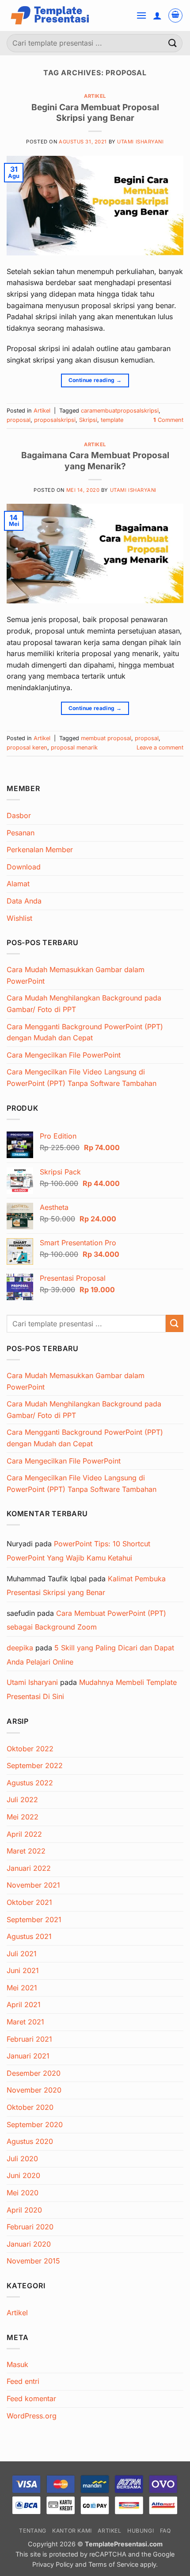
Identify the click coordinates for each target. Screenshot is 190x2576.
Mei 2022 (23, 1817)
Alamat (18, 884)
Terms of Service (113, 2564)
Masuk (17, 2364)
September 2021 (34, 1919)
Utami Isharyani (140, 142)
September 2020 (35, 2124)
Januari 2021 (28, 2056)
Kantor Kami (72, 2531)
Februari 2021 (29, 2039)
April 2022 (24, 1834)
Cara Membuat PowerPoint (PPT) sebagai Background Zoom (86, 1620)
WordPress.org (32, 2416)
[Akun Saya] (157, 15)
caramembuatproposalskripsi (120, 411)
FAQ (165, 2531)
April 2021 (24, 2004)
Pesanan (21, 833)
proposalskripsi (55, 420)
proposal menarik (74, 747)
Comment (168, 420)
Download (24, 867)
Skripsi (88, 420)
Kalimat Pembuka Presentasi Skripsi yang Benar (86, 1586)
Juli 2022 (22, 1800)
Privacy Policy (54, 2564)
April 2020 (24, 2210)
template (112, 420)
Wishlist (19, 918)
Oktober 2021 (29, 1902)
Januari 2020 (29, 2244)
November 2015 (33, 2261)
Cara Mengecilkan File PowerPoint (64, 1055)
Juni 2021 (23, 1970)
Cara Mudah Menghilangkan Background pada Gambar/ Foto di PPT (84, 1004)
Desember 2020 (34, 2073)
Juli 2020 (22, 2159)
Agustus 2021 (29, 1936)
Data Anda (24, 901)
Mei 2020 (23, 2193)
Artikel (95, 96)
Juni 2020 (23, 2175)
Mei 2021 (22, 1988)
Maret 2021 (25, 2022)
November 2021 (33, 1885)
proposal (19, 420)
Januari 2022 (29, 1868)
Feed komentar (31, 2398)
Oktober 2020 (30, 2107)
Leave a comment (160, 747)
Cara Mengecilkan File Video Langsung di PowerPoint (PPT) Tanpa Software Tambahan (82, 1078)
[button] (141, 15)
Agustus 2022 (30, 1783)
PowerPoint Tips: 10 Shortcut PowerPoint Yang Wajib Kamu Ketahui (78, 1551)
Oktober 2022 (30, 1749)
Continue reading (95, 380)
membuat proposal (106, 738)
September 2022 (35, 1765)
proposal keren (27, 747)
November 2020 (34, 2090)
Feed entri (23, 2381)
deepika (20, 1648)
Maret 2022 (26, 1851)
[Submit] (173, 43)
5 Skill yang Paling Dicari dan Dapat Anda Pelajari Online (90, 1655)
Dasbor (19, 815)
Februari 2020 (30, 2227)
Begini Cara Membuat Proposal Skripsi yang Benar (95, 113)
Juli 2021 (22, 1954)
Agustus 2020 (30, 2141)
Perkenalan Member (40, 850)
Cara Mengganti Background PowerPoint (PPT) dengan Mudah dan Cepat (85, 1032)
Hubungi (141, 2531)
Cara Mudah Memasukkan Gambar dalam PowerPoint (76, 975)
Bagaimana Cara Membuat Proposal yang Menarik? (95, 461)
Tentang (32, 2531)
